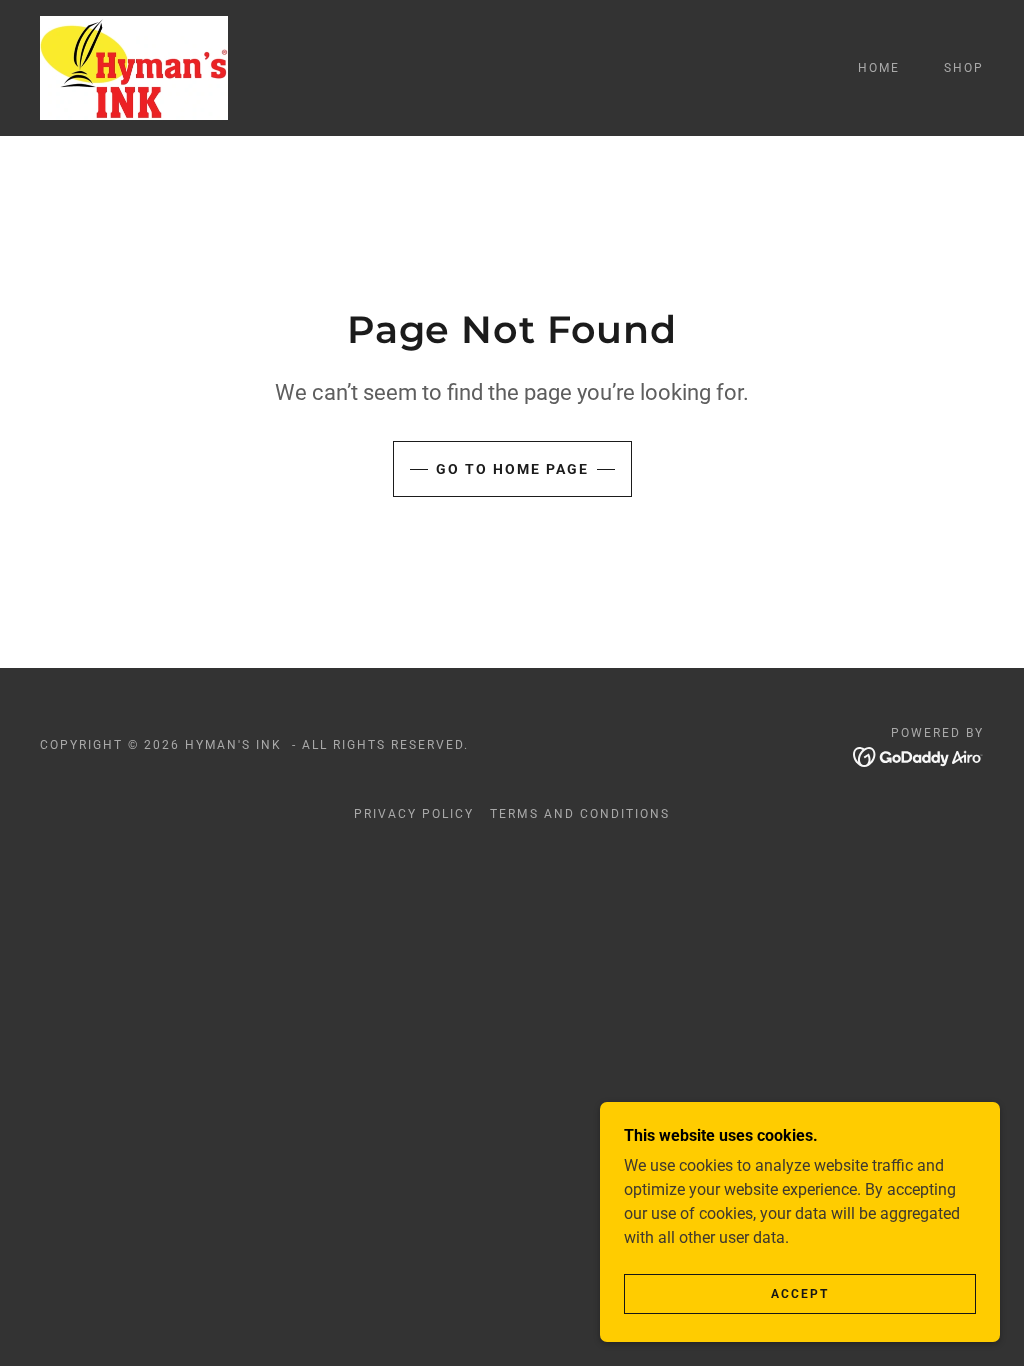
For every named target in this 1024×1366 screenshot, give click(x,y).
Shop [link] (964, 68)
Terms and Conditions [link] (579, 814)
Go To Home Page (512, 469)
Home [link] (879, 68)
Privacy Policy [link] (414, 814)
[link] (134, 66)
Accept (800, 1294)
